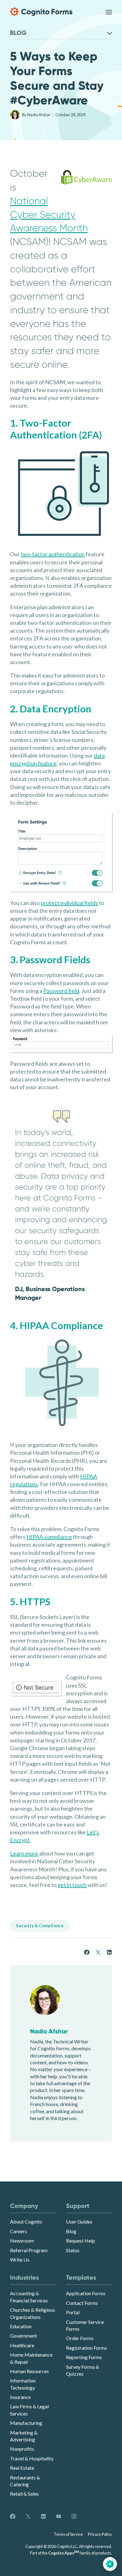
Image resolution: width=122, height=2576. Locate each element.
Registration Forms (86, 2348)
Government (23, 2336)
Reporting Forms (84, 2357)
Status (73, 2250)
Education (21, 2326)
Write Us (20, 2260)
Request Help (81, 2241)
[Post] (98, 1952)
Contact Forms (82, 2303)
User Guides (79, 2222)
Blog (71, 2231)
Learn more (24, 1853)
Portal (73, 2312)
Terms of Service (68, 2534)
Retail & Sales (24, 2494)
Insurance (20, 2397)
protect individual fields (69, 903)
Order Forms (80, 2338)
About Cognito (26, 2222)
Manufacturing (26, 2423)
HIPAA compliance (49, 1537)
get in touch (72, 1885)
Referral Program (29, 2250)
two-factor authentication (53, 554)
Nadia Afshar (39, 115)
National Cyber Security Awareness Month (49, 215)
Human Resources (29, 2371)
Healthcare (22, 2345)
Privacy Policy (100, 2534)
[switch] (109, 12)
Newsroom (22, 2241)
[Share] (87, 1952)
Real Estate (22, 2468)
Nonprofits (22, 2449)
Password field (61, 991)
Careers (18, 2231)
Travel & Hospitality (32, 2458)
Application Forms (86, 2293)
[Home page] (41, 12)
